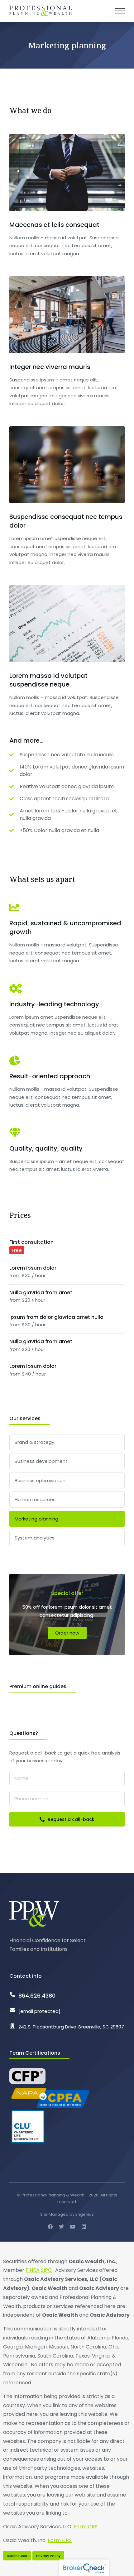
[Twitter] (61, 2227)
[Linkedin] (84, 2227)
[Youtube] (73, 2227)
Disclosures (17, 2556)
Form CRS (86, 2527)
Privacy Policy (48, 2556)
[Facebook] (50, 2227)
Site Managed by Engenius (67, 2214)
